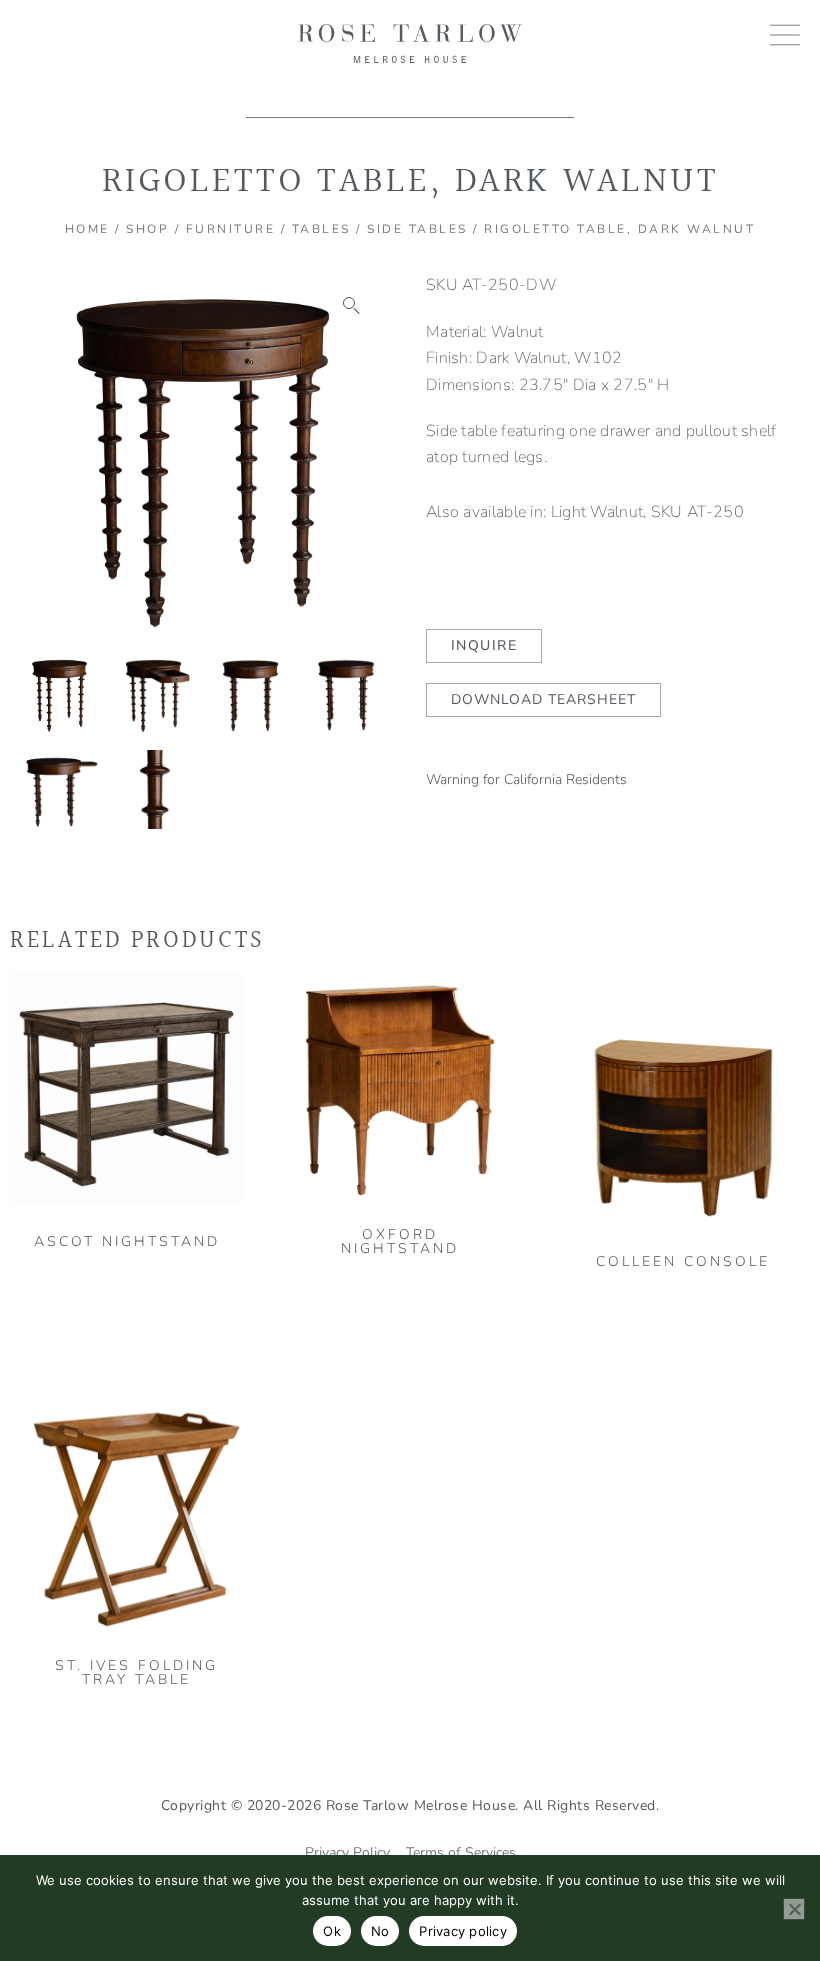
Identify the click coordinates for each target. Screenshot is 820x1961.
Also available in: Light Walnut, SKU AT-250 (585, 512)
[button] (352, 306)
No (380, 1931)
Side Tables (417, 229)
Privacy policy (463, 1931)
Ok (332, 1931)
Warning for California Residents (526, 779)
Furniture (231, 229)
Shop (147, 229)
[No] (794, 1909)
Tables (321, 229)
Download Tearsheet (543, 699)
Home (87, 229)
